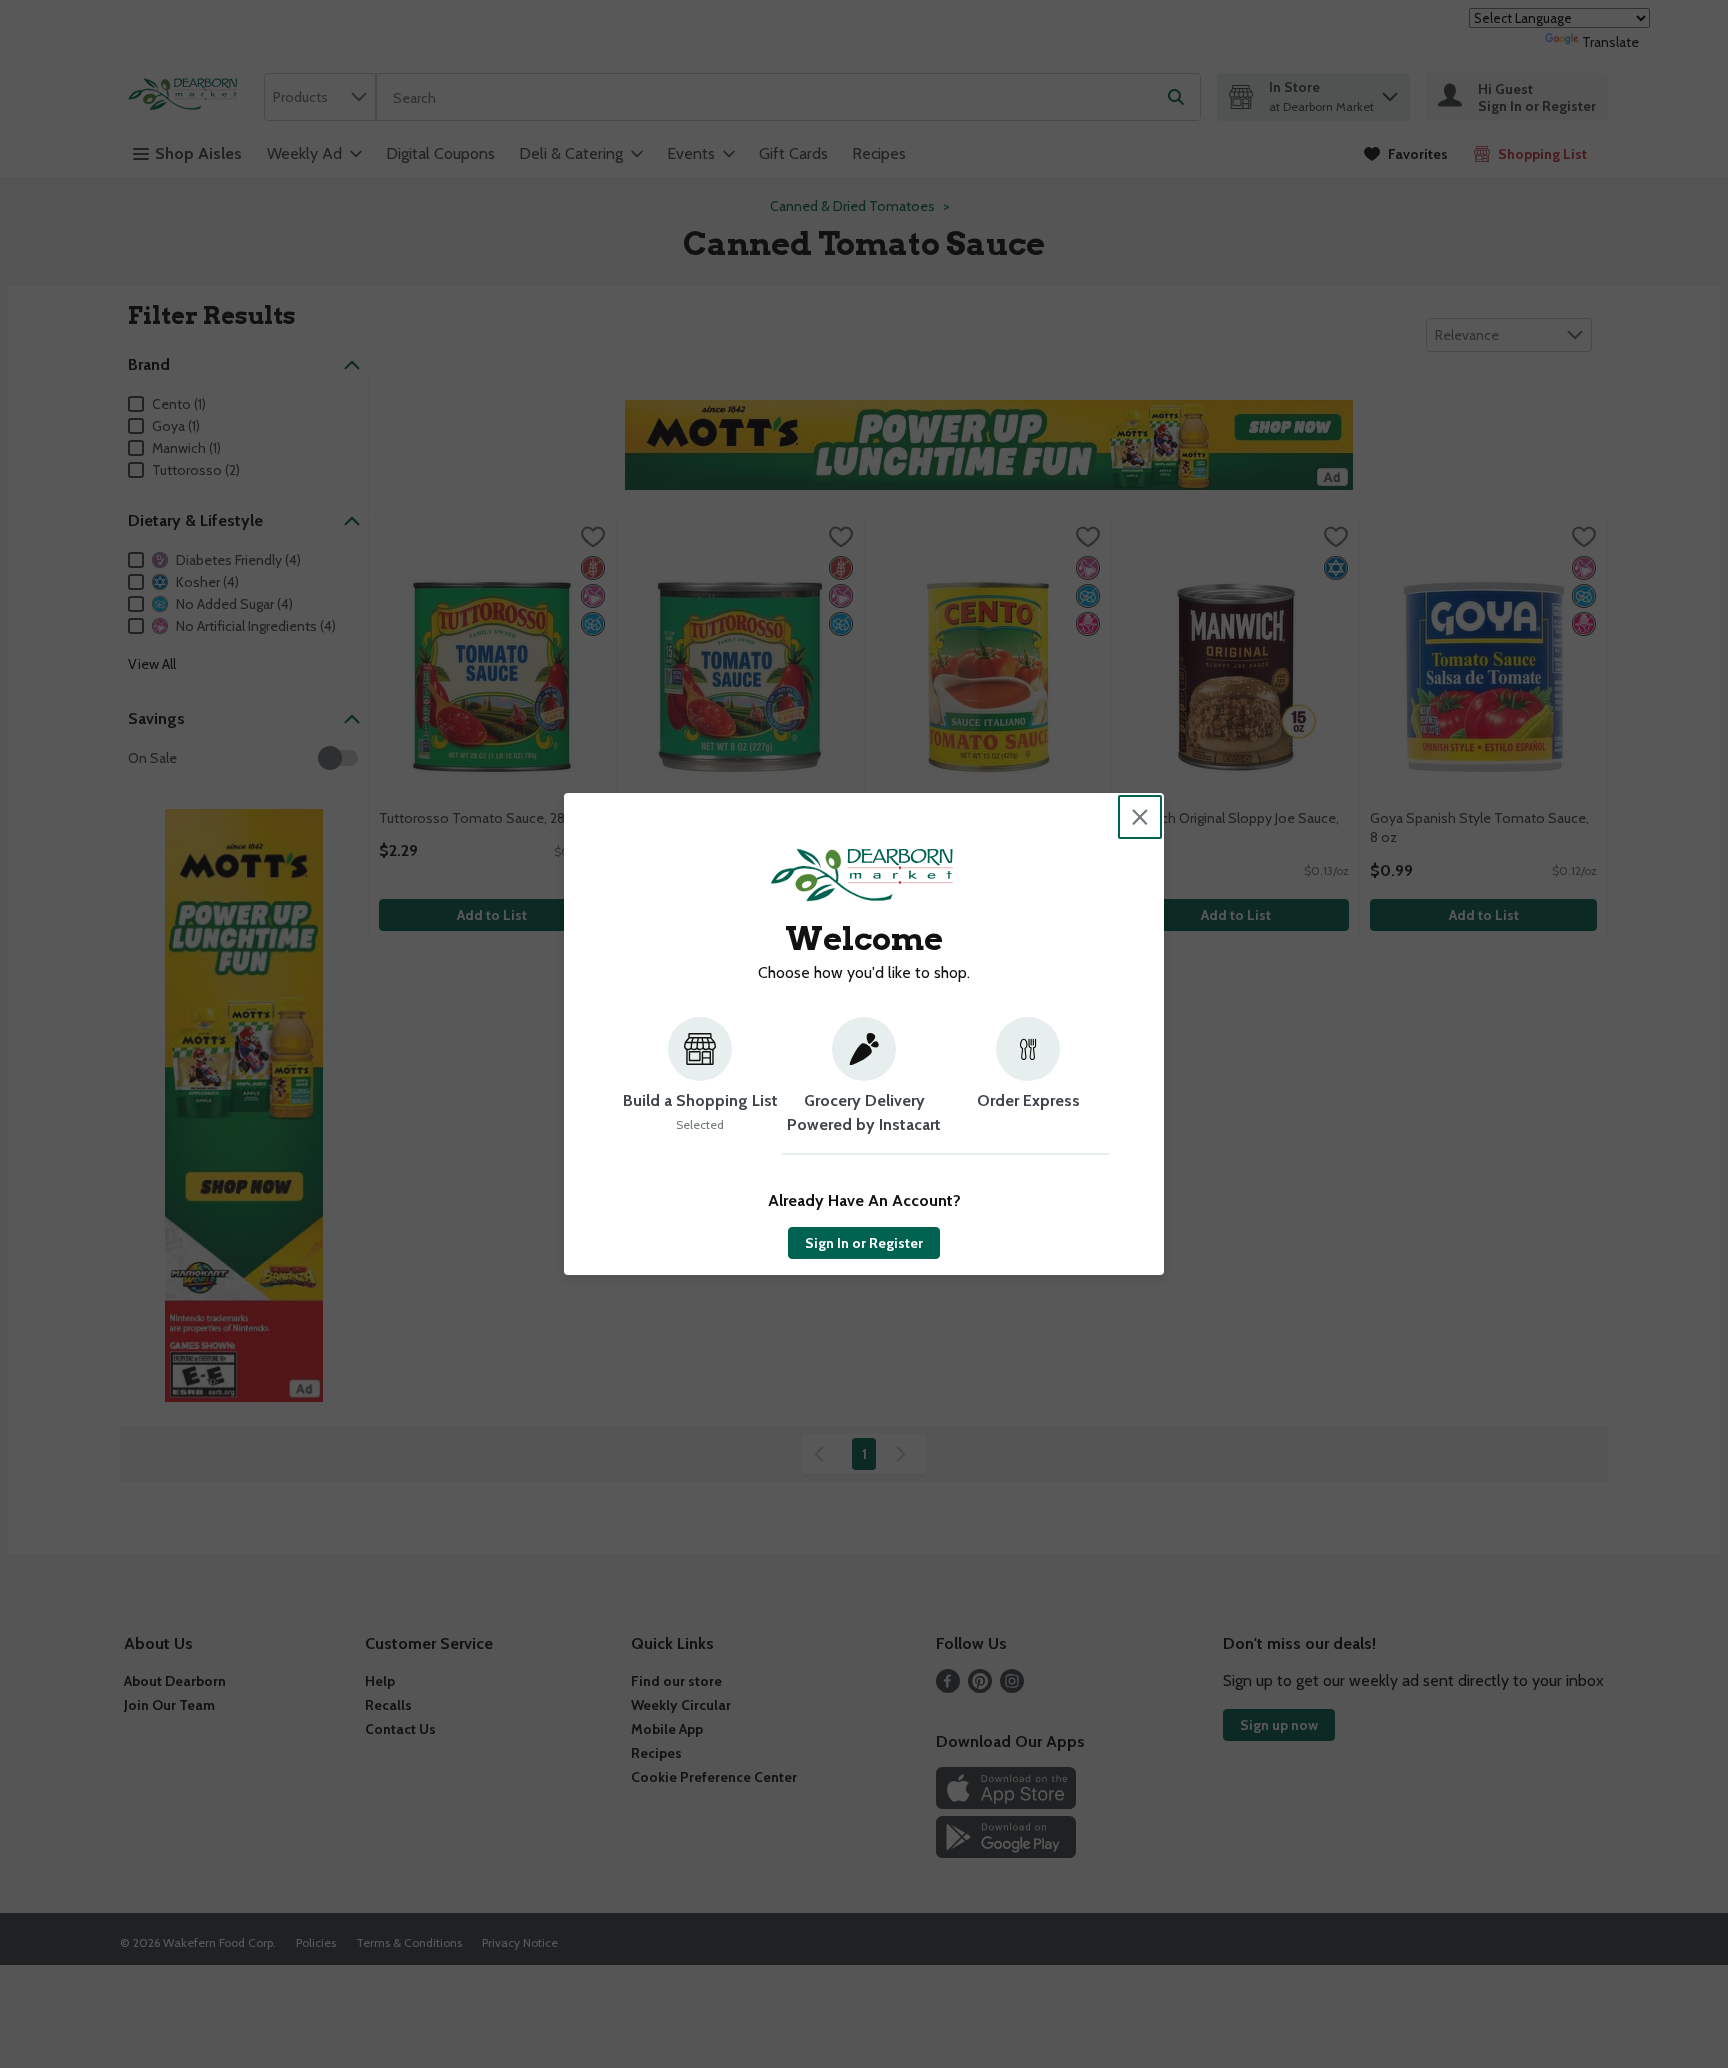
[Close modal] (1140, 817)
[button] (700, 1086)
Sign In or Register (864, 1243)
